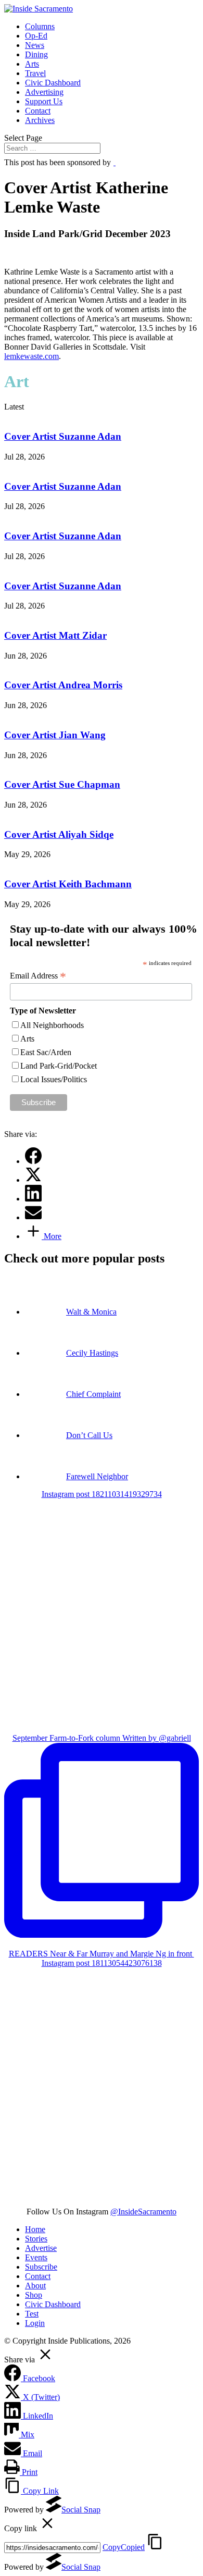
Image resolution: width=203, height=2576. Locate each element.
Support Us (44, 101)
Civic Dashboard (53, 83)
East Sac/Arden (46, 1052)
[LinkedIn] (33, 1199)
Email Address (38, 976)
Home (35, 2229)
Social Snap (81, 2510)
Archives (40, 120)
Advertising (44, 92)
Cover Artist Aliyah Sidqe (59, 834)
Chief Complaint (93, 1394)
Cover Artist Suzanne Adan (63, 436)
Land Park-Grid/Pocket (59, 1066)
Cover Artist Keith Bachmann (68, 884)
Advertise (41, 2248)
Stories (36, 2239)
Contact (38, 111)
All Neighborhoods (52, 1025)
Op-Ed (36, 36)
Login (35, 2323)
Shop (34, 2295)
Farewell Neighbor (97, 1476)
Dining (36, 54)
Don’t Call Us (89, 1435)
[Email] (33, 1217)
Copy (124, 2547)
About (35, 2286)
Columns (40, 26)
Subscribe (41, 2267)
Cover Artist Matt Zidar (55, 635)
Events (36, 2257)
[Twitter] (33, 1180)
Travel (35, 73)
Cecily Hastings (92, 1353)
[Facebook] (33, 1161)
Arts (32, 64)
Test (32, 2314)
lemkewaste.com (31, 356)
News (35, 45)
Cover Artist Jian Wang (55, 735)
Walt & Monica (91, 1312)
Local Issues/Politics (54, 1079)
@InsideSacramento (143, 2212)
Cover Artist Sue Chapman (62, 784)
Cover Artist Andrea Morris (63, 685)
